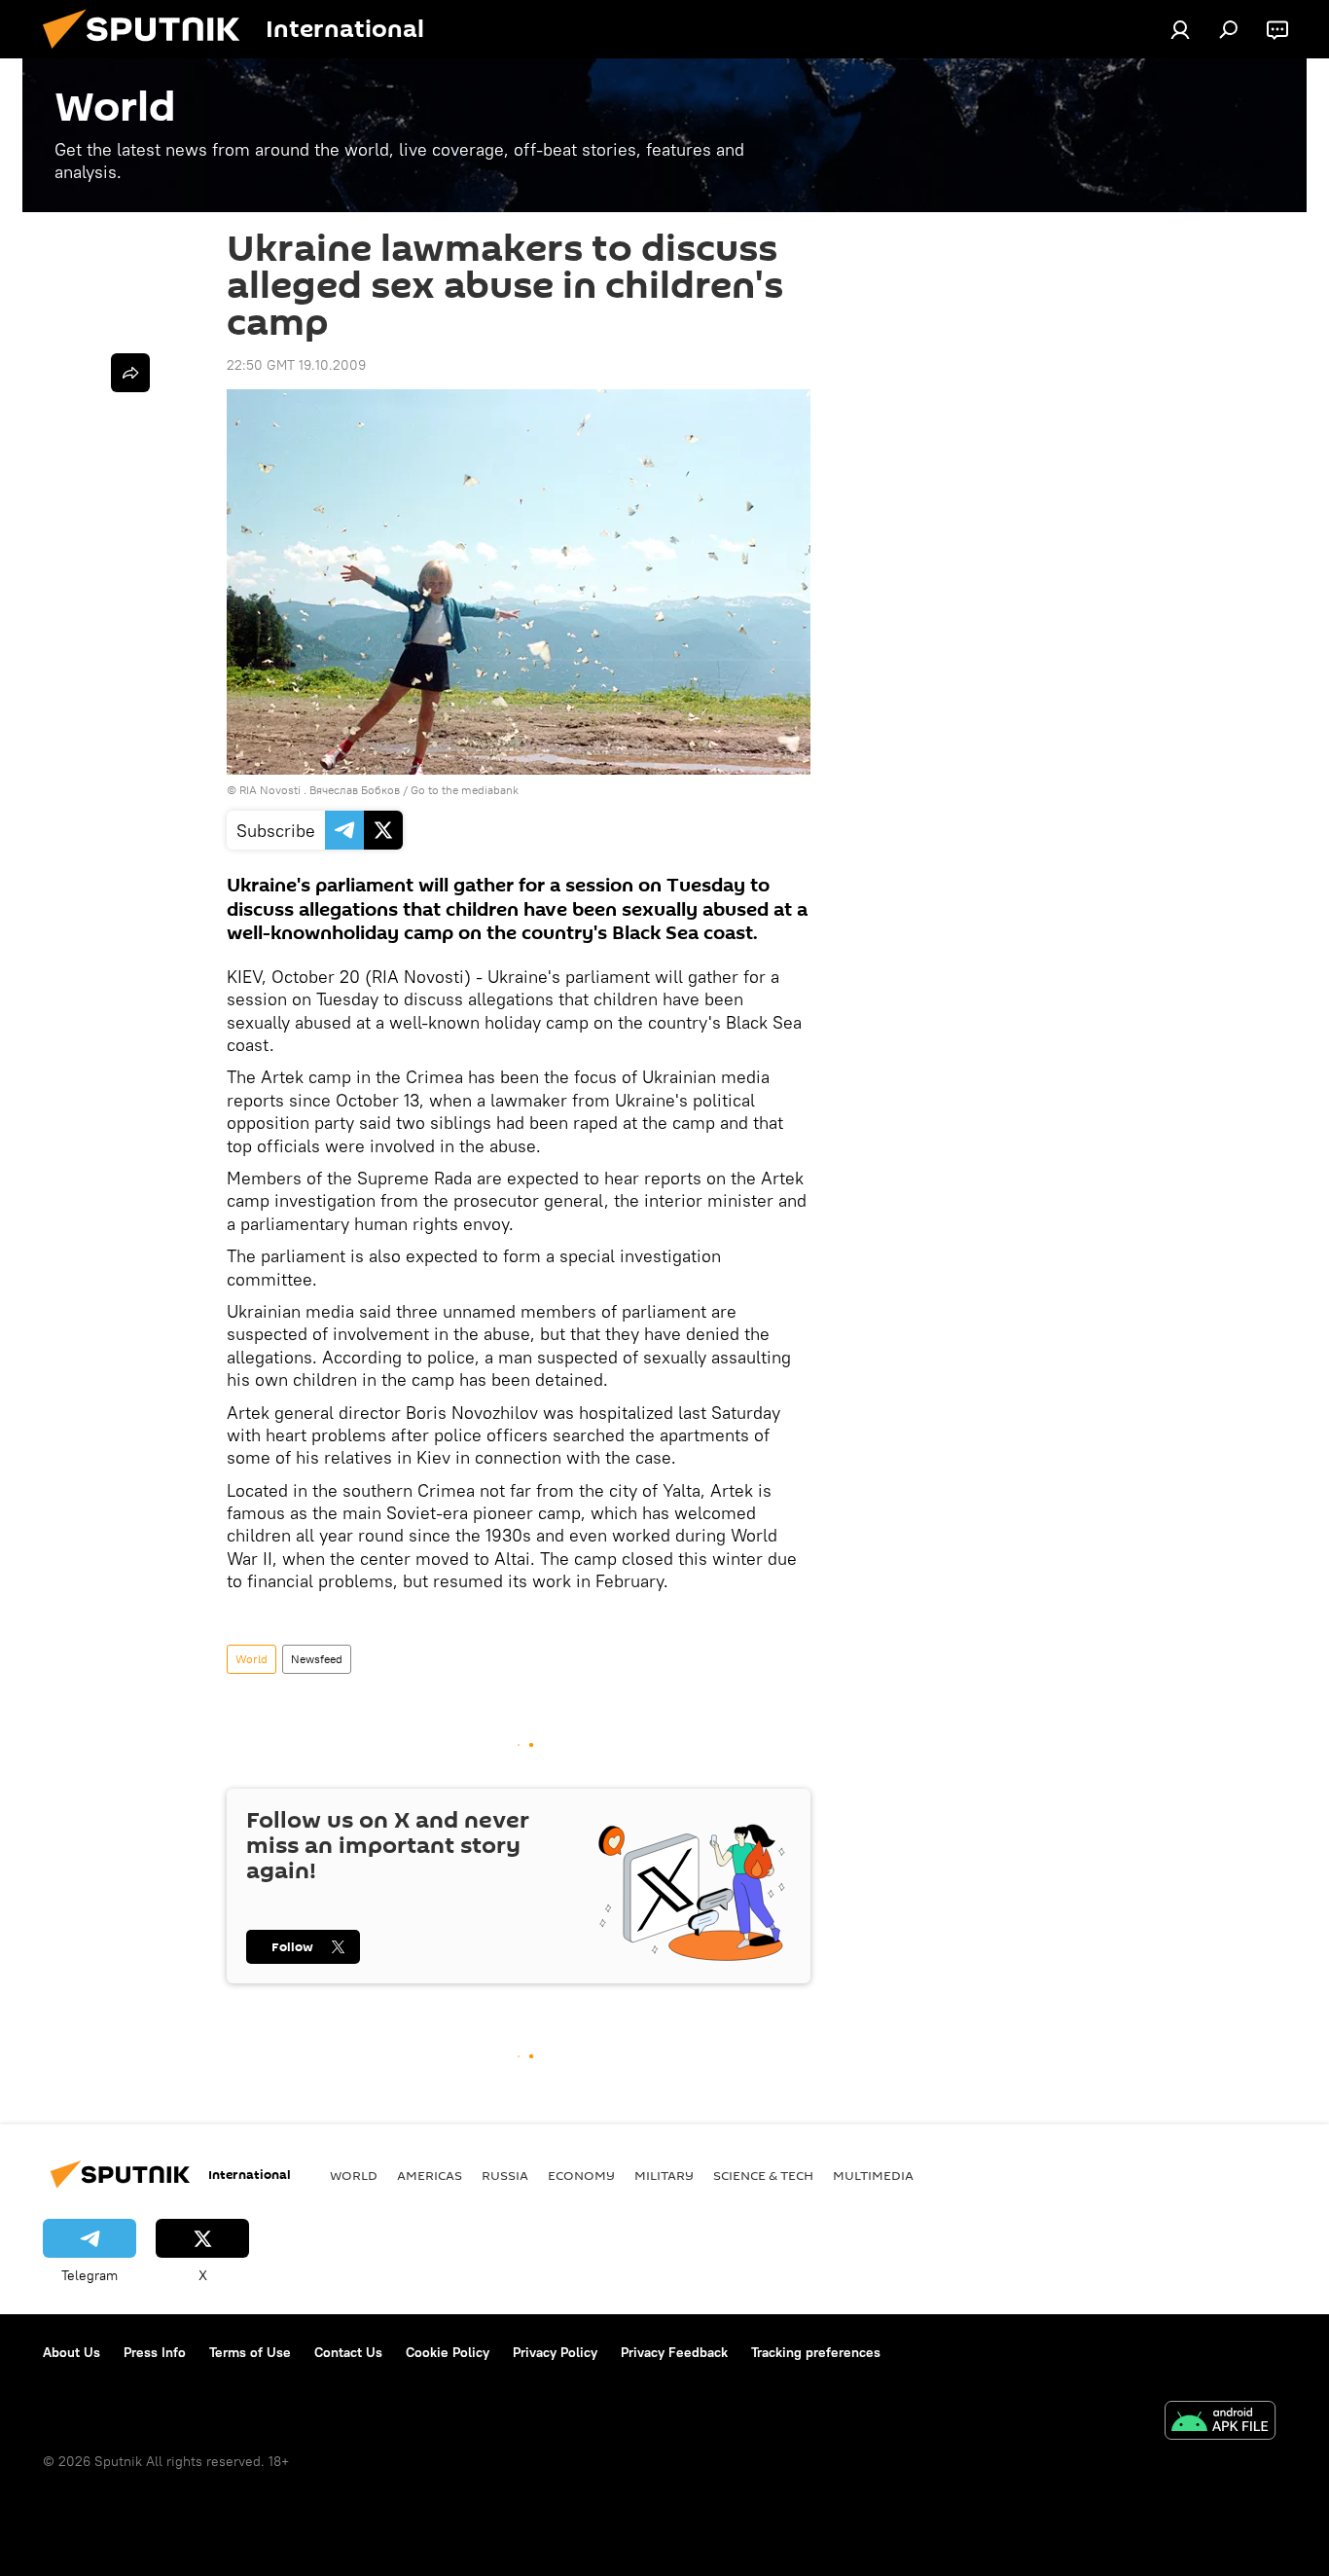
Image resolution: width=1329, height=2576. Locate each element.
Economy (581, 2175)
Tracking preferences (816, 2352)
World (251, 1659)
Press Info (155, 2352)
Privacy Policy (555, 2352)
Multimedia (873, 2175)
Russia (505, 2175)
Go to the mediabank (465, 790)
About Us (72, 2352)
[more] (130, 373)
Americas (430, 2175)
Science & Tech (763, 2175)
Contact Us (348, 2352)
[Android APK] (1220, 2423)
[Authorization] (1180, 29)
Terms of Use (250, 2352)
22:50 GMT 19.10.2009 (296, 365)
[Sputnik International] (149, 54)
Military (664, 2175)
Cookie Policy (448, 2352)
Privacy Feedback (674, 2352)
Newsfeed (317, 1659)
